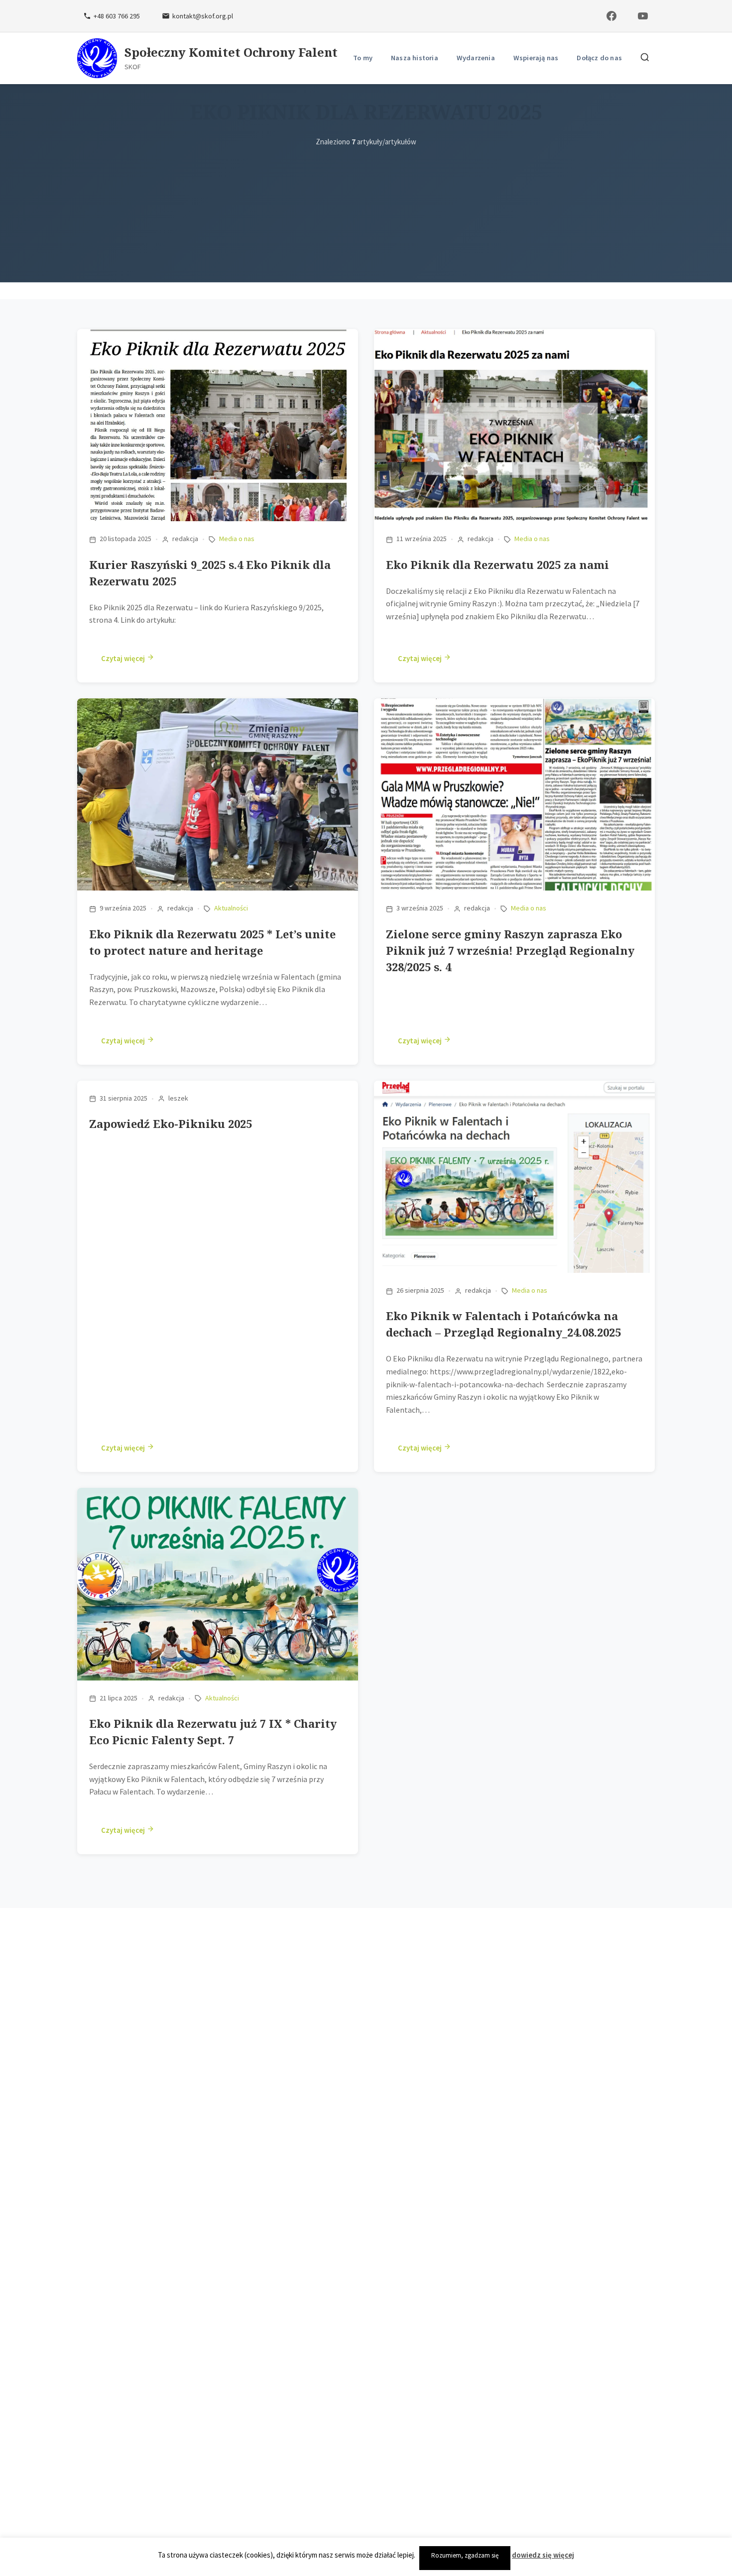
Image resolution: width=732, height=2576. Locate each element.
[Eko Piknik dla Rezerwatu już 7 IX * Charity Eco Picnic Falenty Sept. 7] (218, 1500)
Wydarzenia (476, 58)
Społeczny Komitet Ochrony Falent (231, 53)
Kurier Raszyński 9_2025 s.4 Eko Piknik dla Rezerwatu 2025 (210, 573)
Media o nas (237, 539)
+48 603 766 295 (117, 16)
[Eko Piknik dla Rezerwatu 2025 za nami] (514, 341)
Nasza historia (415, 58)
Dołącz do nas (599, 58)
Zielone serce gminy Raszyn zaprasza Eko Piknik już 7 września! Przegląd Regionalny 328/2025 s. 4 (510, 950)
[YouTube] (643, 16)
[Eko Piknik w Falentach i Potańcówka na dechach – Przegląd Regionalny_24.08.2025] (514, 1093)
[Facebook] (611, 16)
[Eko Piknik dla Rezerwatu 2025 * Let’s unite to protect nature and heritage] (218, 710)
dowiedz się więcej (543, 2555)
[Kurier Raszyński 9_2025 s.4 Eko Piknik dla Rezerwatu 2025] (218, 341)
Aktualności (231, 908)
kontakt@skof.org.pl (203, 16)
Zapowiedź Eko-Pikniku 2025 (171, 1123)
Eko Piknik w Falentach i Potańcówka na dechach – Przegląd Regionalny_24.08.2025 (503, 1324)
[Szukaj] (645, 58)
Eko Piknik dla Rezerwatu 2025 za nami (497, 564)
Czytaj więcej (124, 658)
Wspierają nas (536, 58)
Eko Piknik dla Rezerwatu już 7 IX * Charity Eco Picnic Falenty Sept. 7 (213, 1732)
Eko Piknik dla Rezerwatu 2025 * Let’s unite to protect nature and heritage (212, 942)
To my (363, 58)
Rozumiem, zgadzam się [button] (465, 2555)
